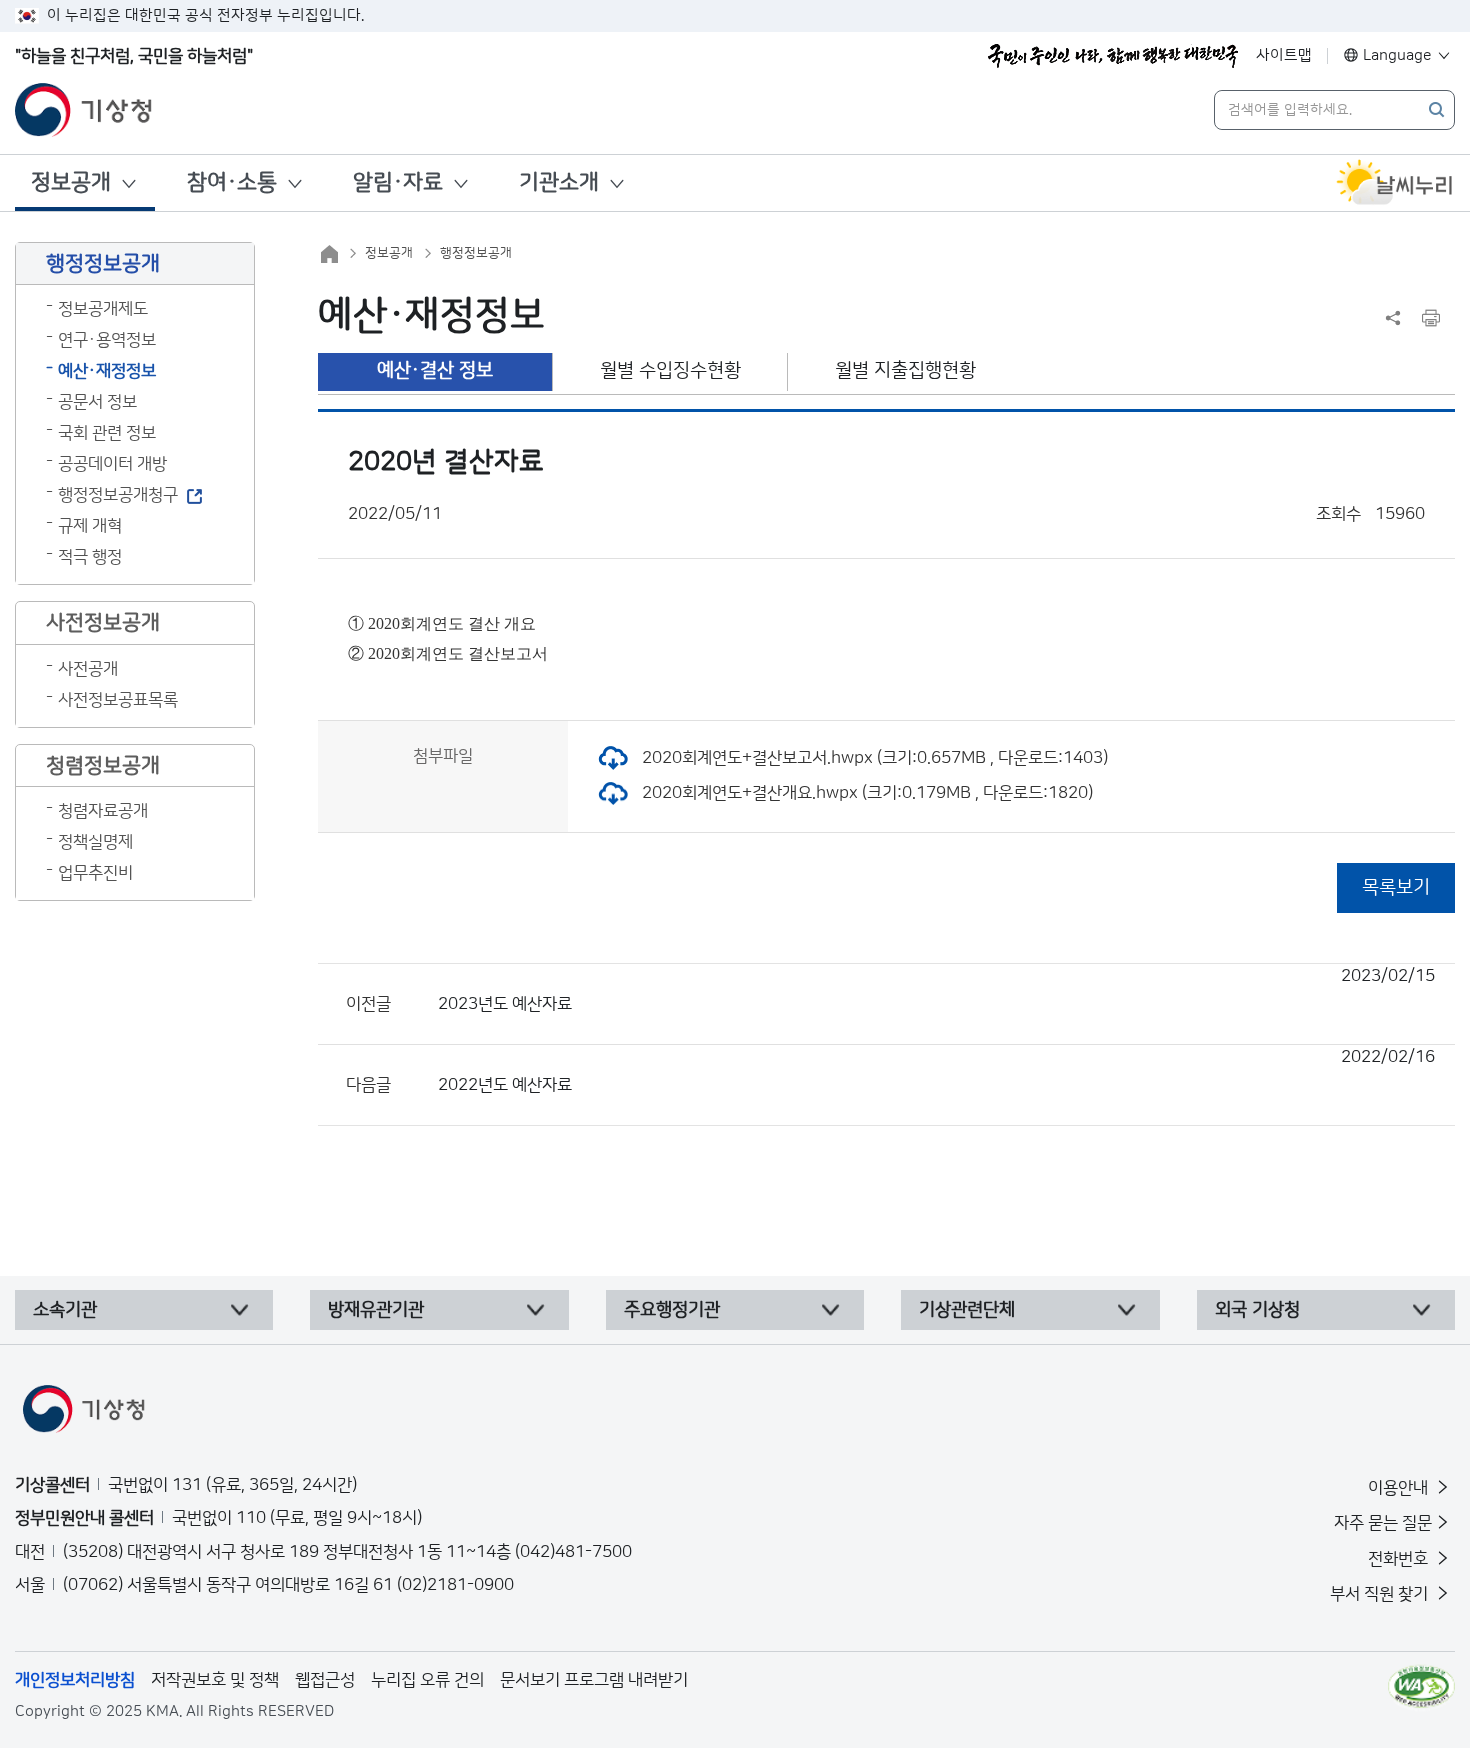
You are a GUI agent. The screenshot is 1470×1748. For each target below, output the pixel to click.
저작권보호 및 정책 (215, 1680)
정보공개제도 (103, 309)
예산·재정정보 (107, 371)
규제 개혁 (90, 526)
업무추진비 (95, 873)
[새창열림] (1395, 183)
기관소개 (559, 182)
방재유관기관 (376, 1310)
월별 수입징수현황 (670, 370)
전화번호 (1400, 1559)
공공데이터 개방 (112, 464)
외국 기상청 (1257, 1310)
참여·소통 (232, 182)
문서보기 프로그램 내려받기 (594, 1680)
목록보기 (1396, 887)
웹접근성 (325, 1680)
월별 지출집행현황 (905, 370)
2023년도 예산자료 (936, 990)
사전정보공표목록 (118, 700)
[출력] (1431, 318)
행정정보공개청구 (118, 495)
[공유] (1393, 318)
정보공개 (71, 182)
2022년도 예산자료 (936, 1071)
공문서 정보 (97, 402)
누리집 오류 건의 (427, 1680)
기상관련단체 (967, 1310)
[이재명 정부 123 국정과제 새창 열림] (1113, 56)
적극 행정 (90, 557)
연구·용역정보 (107, 340)
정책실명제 (95, 842)
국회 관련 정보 (107, 433)
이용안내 (1400, 1488)
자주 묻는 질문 (1383, 1523)
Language (1397, 55)
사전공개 (88, 669)
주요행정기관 (672, 1310)
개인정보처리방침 (75, 1680)
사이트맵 (1284, 55)
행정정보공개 (476, 253)
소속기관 (65, 1310)
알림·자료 (398, 182)
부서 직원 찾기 (1381, 1594)
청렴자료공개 (103, 811)
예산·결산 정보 (435, 370)
